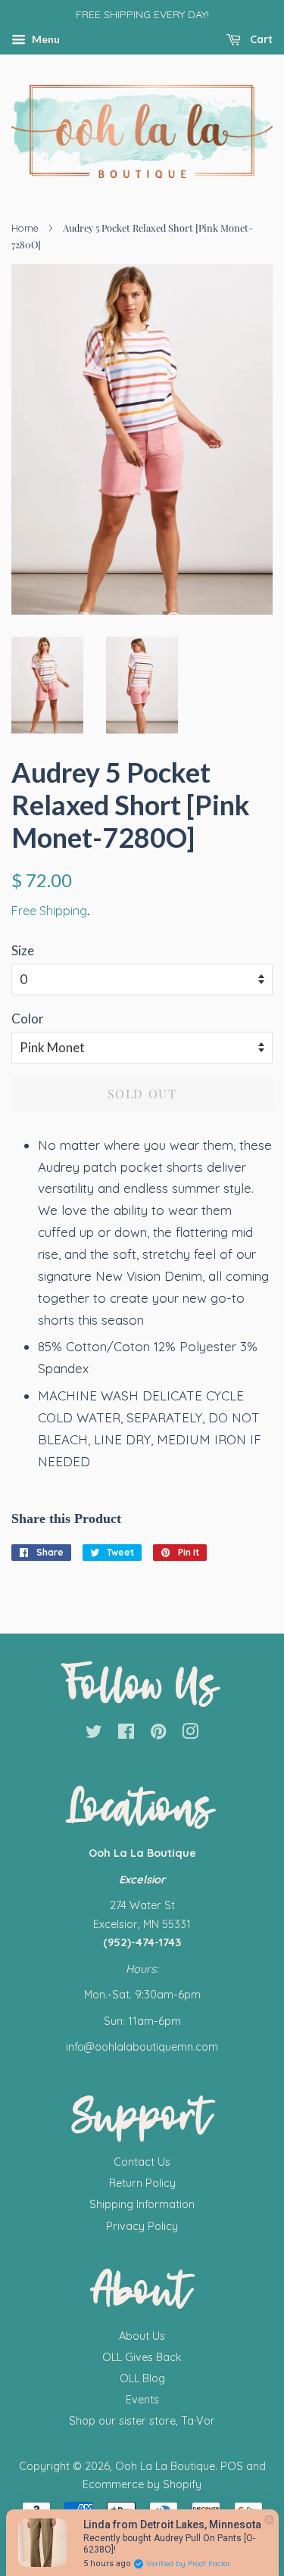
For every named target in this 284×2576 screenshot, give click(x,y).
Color (28, 1019)
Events (142, 2400)
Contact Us (142, 2162)
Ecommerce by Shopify (142, 2484)
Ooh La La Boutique (165, 2466)
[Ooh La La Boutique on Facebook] (126, 1734)
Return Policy (142, 2183)
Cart (260, 39)
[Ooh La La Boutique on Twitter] (94, 1734)
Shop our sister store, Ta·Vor (142, 2421)
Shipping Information (142, 2204)
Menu (45, 39)
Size (23, 950)
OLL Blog (142, 2378)
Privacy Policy (142, 2226)
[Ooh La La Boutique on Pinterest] (158, 1734)
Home (25, 228)
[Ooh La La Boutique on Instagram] (190, 1734)
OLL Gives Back (142, 2357)
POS (232, 2466)
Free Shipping (49, 911)
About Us (142, 2336)
